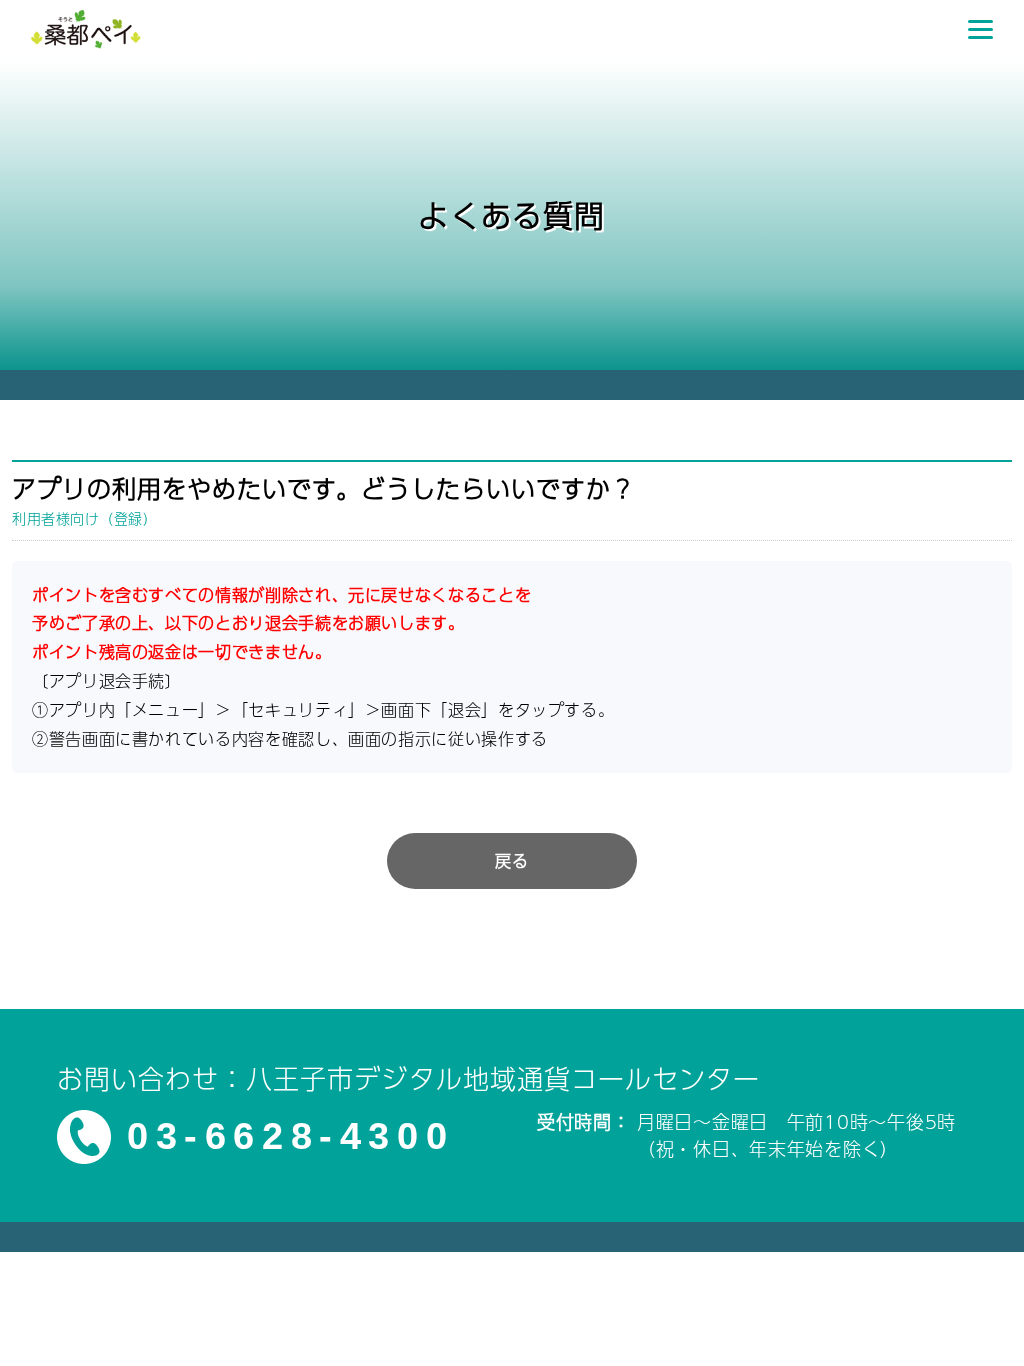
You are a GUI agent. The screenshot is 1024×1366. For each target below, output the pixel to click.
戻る (511, 860)
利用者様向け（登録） (85, 518)
